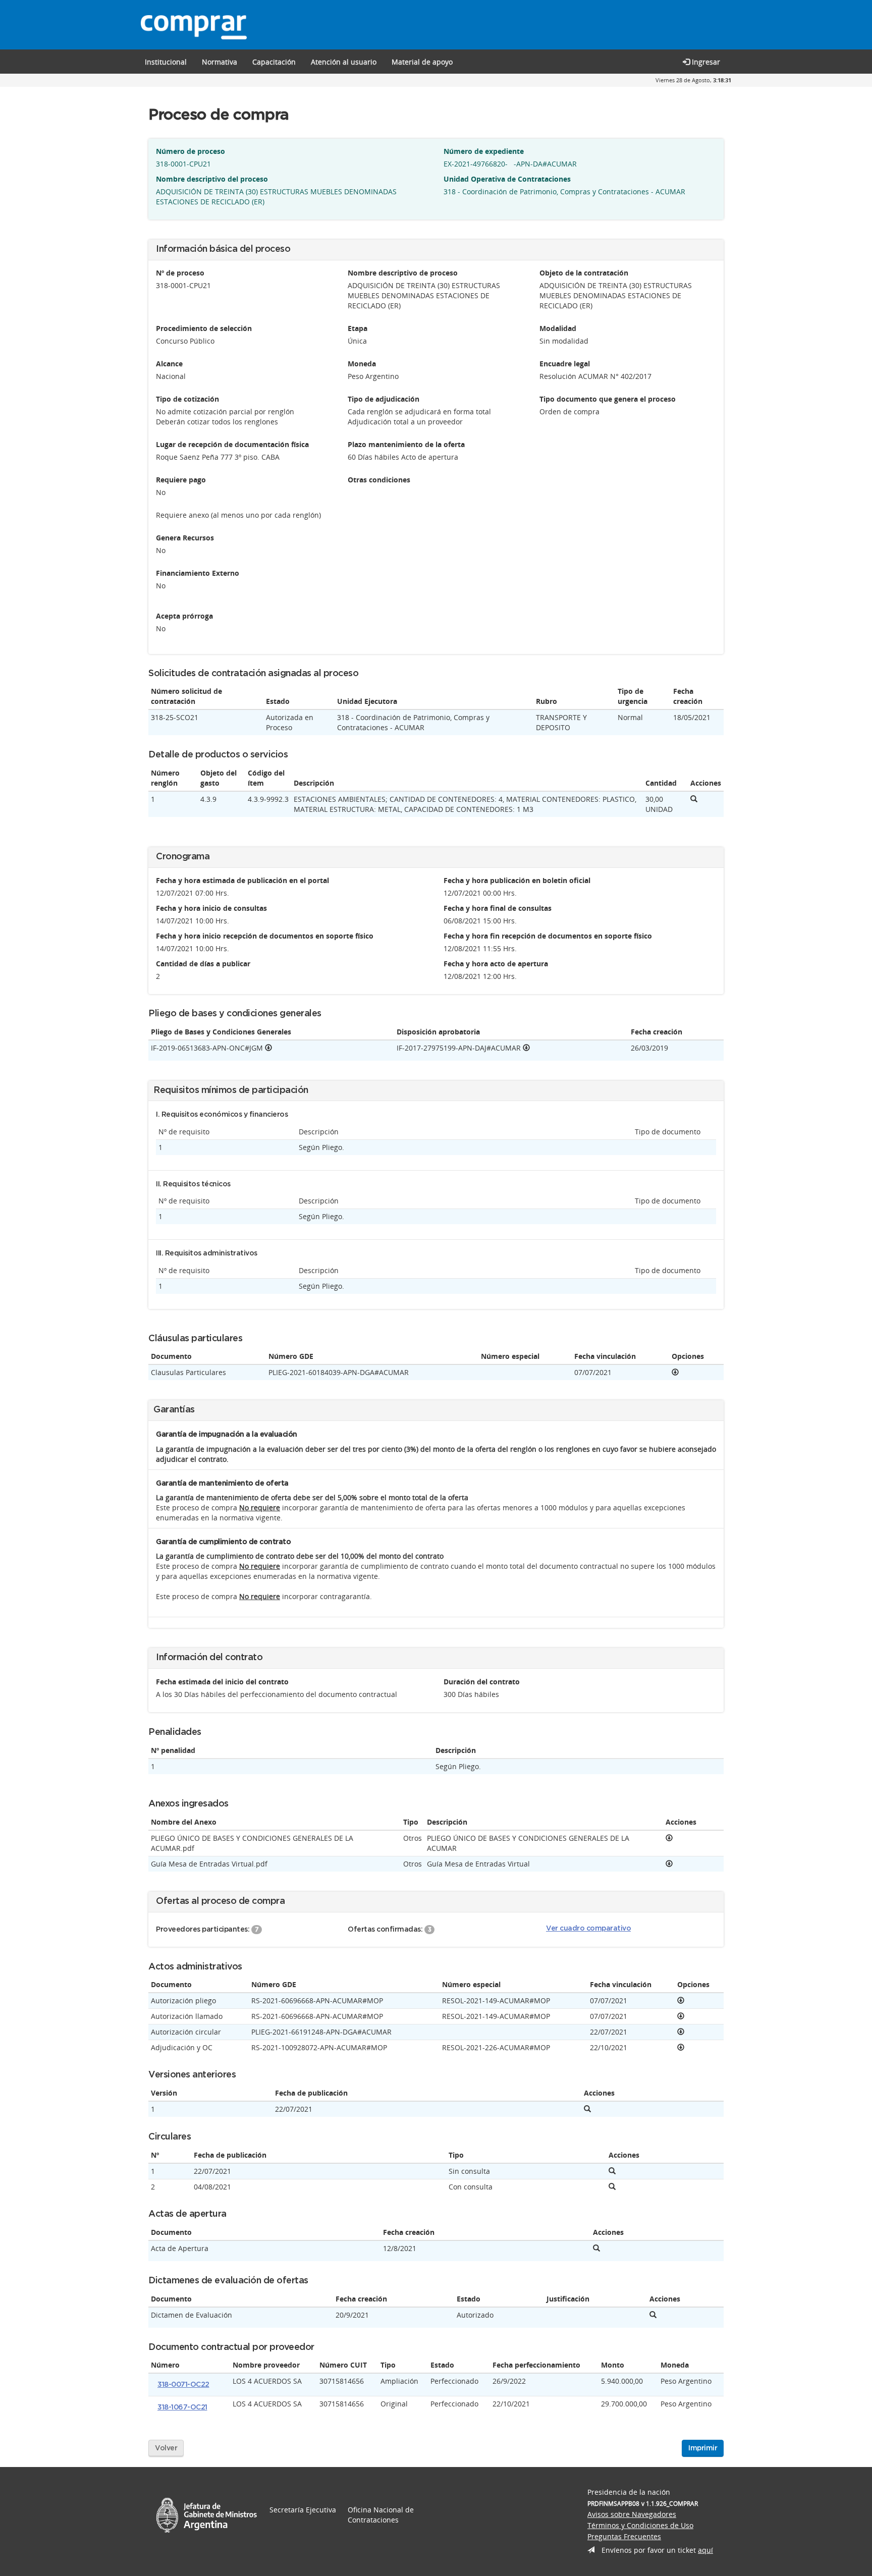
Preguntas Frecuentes (624, 2536)
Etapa (358, 328)
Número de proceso (190, 151)
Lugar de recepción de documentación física (232, 444)
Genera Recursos (185, 538)
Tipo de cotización (187, 399)
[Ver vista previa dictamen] (653, 2315)
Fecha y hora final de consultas (498, 908)
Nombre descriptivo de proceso (403, 273)
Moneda (362, 364)
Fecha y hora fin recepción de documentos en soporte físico (548, 936)
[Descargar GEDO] (268, 1048)
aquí (705, 2550)
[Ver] (675, 1372)
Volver (166, 2448)
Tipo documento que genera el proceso (608, 399)
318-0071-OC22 (183, 2385)
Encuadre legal (565, 364)
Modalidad (558, 328)
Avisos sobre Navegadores (632, 2514)
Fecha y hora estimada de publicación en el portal (242, 880)
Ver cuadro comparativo (588, 1929)
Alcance (169, 364)
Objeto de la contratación (584, 273)
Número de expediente (484, 151)
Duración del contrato (482, 1682)
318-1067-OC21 (182, 2407)
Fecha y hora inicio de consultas (211, 908)
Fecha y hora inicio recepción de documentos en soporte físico (265, 936)
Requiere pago (181, 480)
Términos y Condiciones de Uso (640, 2525)
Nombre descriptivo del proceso (212, 179)
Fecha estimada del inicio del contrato (222, 1682)
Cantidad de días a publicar (203, 964)
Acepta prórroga (184, 616)
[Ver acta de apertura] (596, 2248)
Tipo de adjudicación (384, 399)
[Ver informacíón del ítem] (694, 799)
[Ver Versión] (587, 2109)
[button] (274, 62)
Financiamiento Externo (198, 573)
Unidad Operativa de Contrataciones (507, 179)
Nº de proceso (180, 273)
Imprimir (703, 2448)
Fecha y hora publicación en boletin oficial (517, 880)
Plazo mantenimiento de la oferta (406, 444)
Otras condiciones (379, 480)
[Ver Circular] (612, 2171)
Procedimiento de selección (204, 328)
